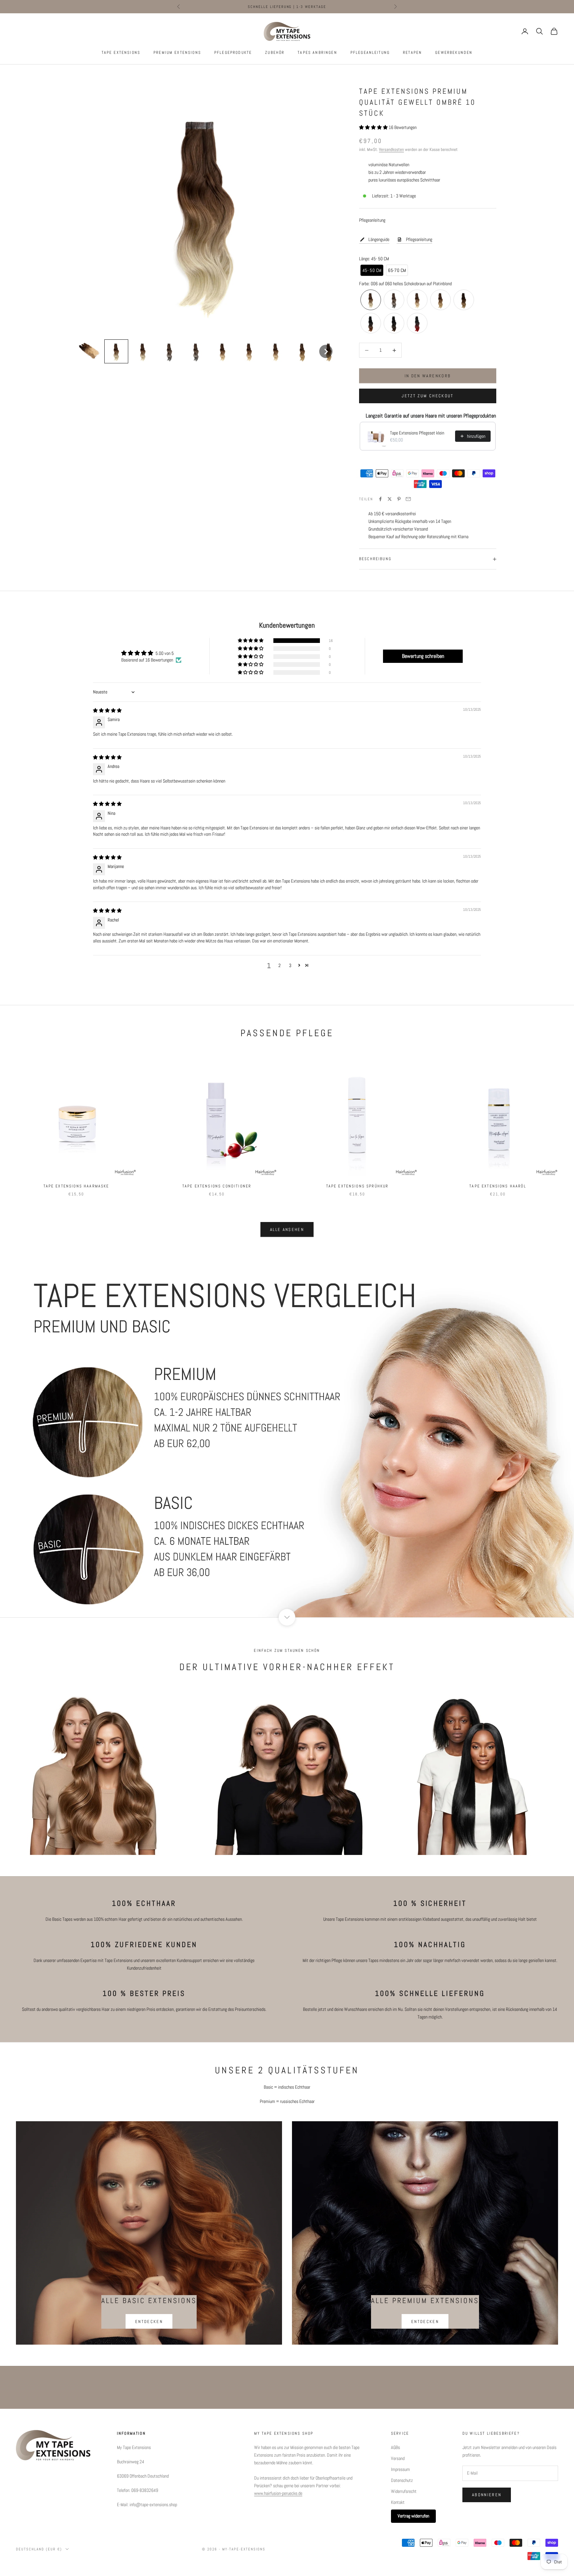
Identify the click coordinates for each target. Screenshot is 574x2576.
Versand (398, 2458)
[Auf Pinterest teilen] (399, 499)
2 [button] (280, 965)
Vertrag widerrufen (413, 2516)
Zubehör (275, 53)
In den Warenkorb (428, 376)
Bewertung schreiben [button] (423, 656)
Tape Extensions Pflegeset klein (417, 433)
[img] (107, 710)
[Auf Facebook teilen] (380, 499)
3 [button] (290, 965)
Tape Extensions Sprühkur (357, 1186)
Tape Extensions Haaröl (498, 1186)
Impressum (400, 2469)
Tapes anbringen (317, 53)
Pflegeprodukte (233, 53)
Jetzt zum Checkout (428, 396)
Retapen (412, 53)
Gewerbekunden (454, 53)
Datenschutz (402, 2480)
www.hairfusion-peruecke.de (278, 2493)
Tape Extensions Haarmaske (76, 1186)
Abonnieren (487, 2495)
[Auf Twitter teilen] (390, 499)
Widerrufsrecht (404, 2491)
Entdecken (149, 2322)
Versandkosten (391, 149)
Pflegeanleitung (370, 53)
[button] (90, 352)
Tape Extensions (121, 53)
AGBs (395, 2447)
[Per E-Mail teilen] (408, 499)
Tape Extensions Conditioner (217, 1186)
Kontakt (398, 2502)
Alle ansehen (287, 1229)
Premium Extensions (177, 53)
